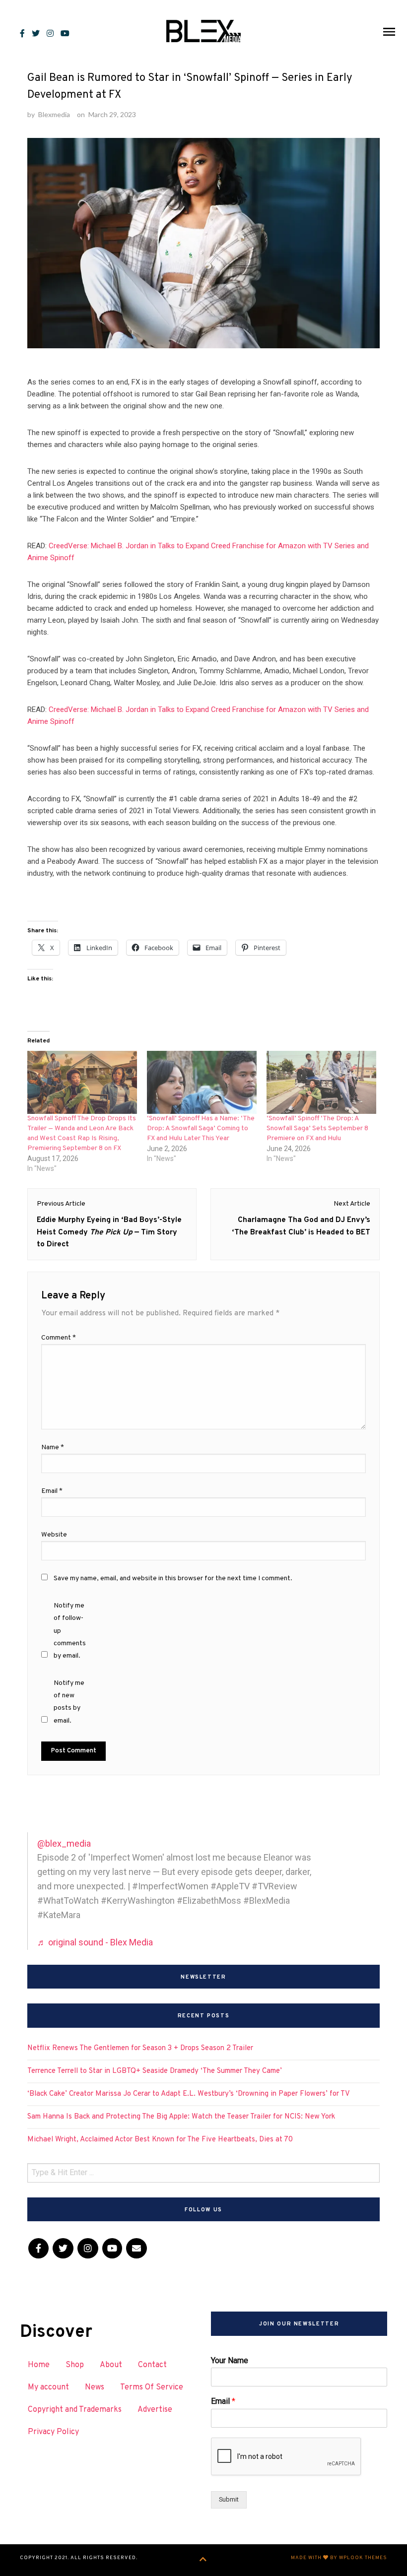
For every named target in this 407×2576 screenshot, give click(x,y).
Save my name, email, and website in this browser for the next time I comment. (173, 1578)
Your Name (230, 2360)
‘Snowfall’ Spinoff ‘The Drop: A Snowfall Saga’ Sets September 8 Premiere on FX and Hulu (317, 1128)
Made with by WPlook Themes (339, 2558)
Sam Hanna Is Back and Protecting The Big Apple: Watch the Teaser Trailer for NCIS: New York (181, 2117)
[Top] (203, 2560)
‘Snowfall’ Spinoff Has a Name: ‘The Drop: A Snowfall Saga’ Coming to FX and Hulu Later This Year (201, 1128)
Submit (229, 2499)
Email (223, 2401)
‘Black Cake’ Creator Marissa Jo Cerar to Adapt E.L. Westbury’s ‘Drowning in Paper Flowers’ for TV (189, 2094)
